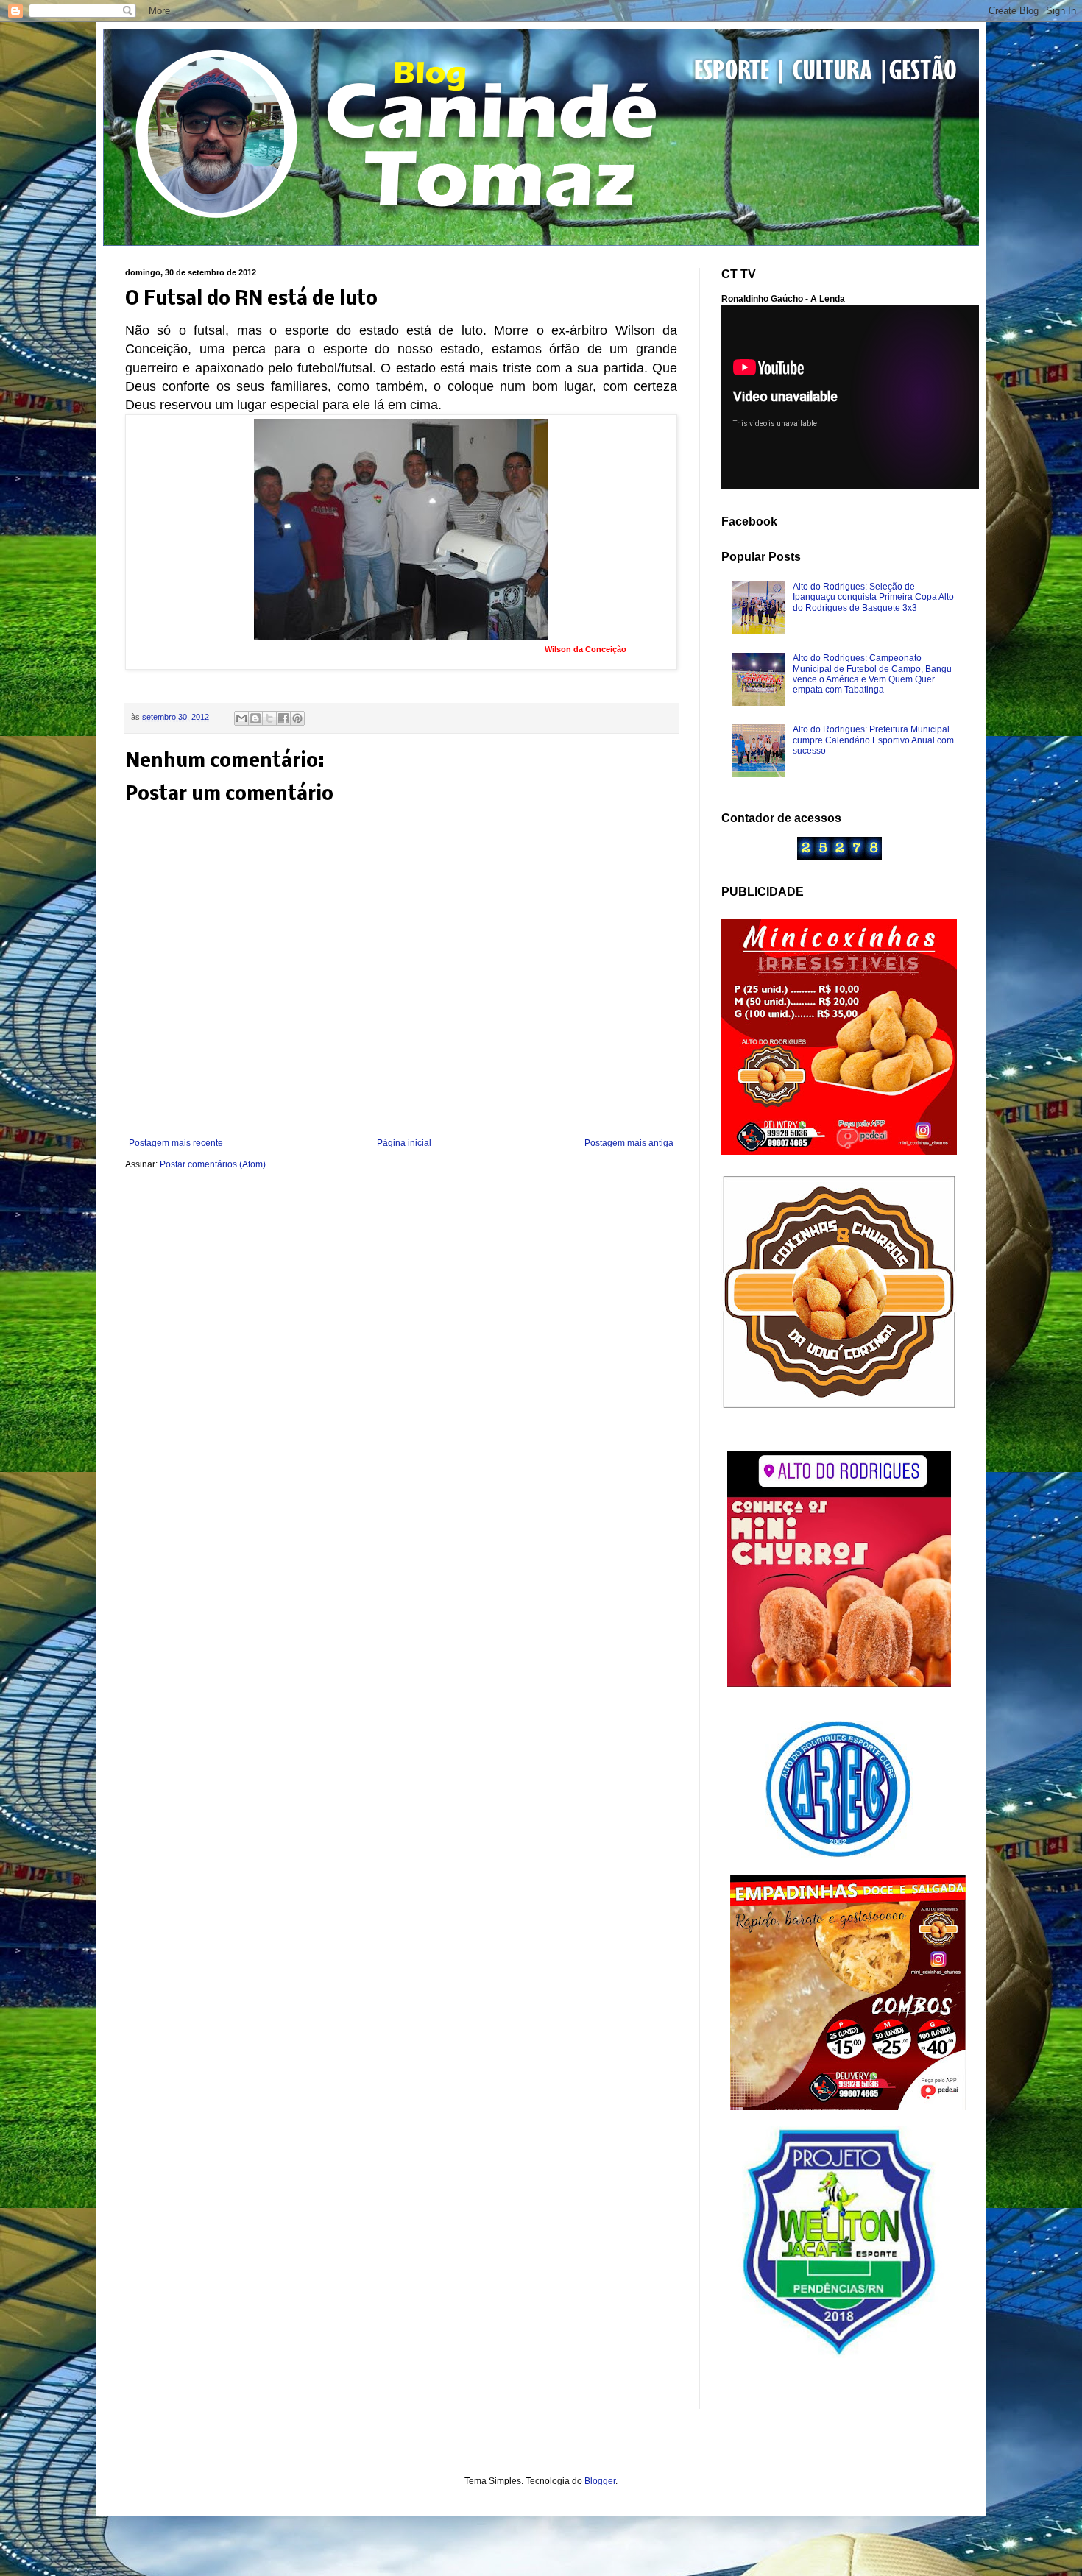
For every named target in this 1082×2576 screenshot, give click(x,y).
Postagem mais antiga (629, 1143)
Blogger (600, 2481)
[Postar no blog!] (255, 718)
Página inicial (404, 1143)
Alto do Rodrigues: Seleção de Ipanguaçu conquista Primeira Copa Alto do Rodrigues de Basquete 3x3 (873, 597)
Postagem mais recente (176, 1143)
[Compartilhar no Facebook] (283, 718)
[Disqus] (401, 1376)
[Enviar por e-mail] (241, 718)
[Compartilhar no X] (269, 718)
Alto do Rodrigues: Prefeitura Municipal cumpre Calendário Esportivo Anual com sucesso (873, 740)
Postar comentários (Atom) (213, 1164)
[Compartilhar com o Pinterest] (297, 718)
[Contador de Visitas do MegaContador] (839, 857)
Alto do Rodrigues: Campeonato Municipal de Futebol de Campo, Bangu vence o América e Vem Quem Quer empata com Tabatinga (872, 674)
